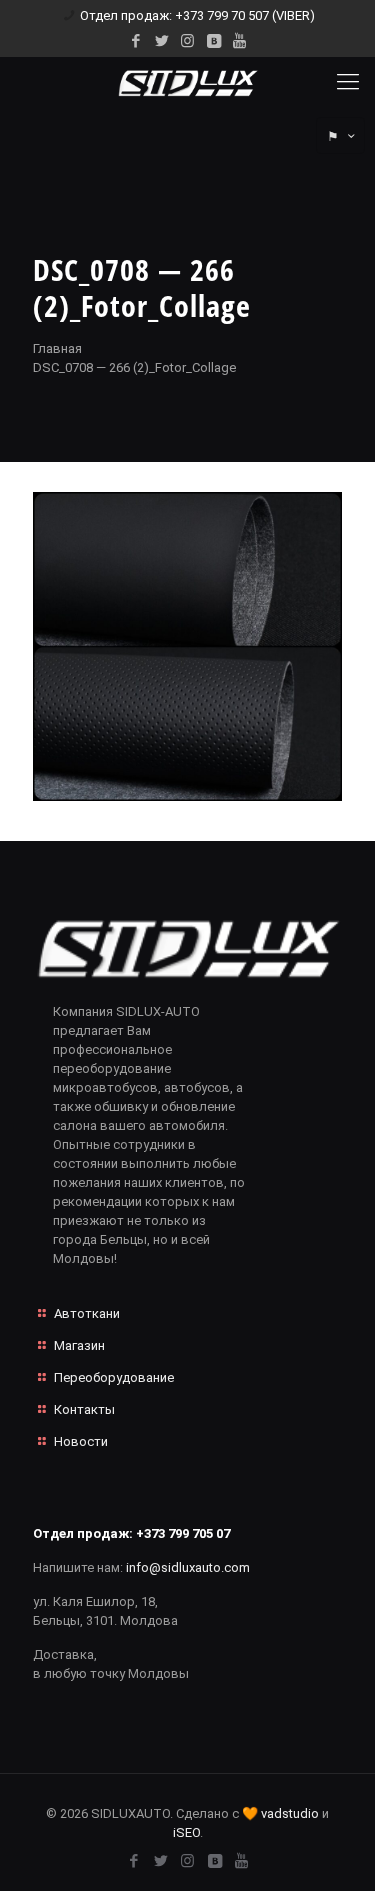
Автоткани (87, 1313)
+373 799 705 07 (183, 1533)
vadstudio (290, 1813)
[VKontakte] (213, 41)
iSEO (186, 1832)
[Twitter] (161, 41)
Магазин (79, 1345)
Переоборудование (114, 1377)
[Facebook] (135, 41)
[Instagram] (187, 41)
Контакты (84, 1409)
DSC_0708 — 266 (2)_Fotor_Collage (134, 367)
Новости (81, 1441)
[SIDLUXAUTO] (187, 82)
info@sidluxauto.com (188, 1567)
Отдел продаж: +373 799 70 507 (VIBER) (197, 15)
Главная (57, 348)
